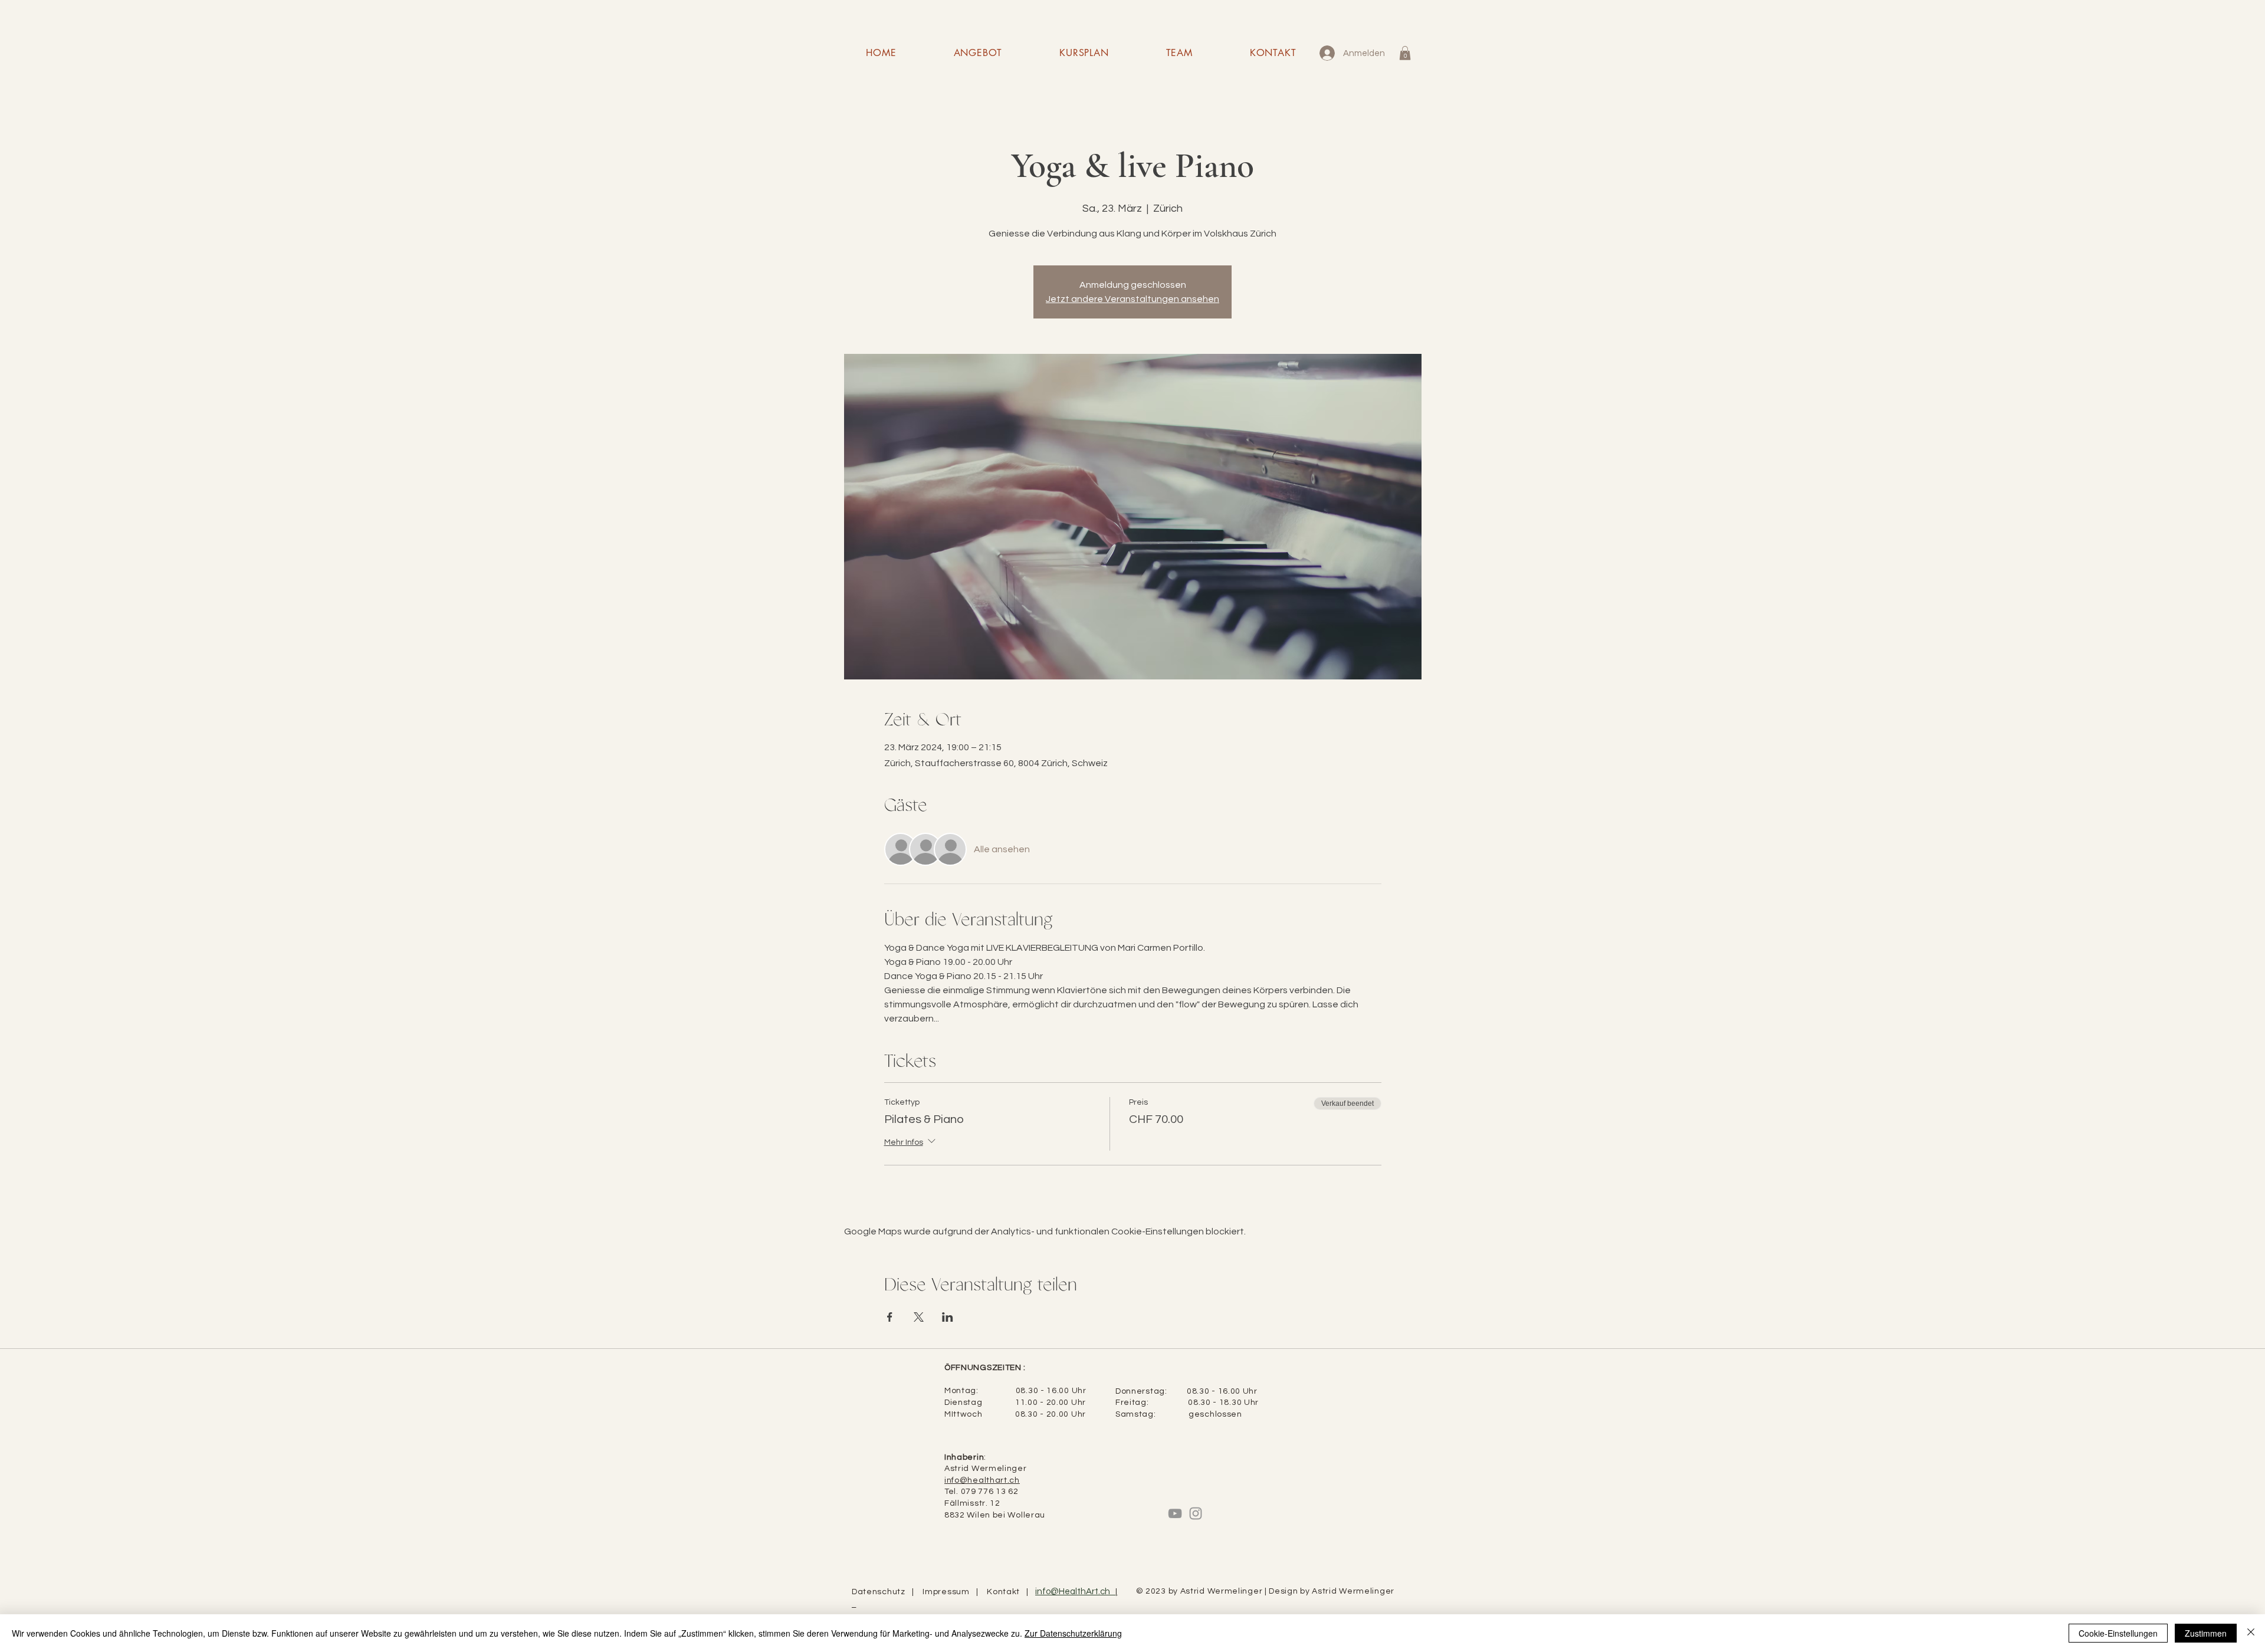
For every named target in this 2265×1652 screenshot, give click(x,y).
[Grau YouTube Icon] (1175, 1513)
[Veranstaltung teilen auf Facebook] (890, 1317)
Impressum (949, 1592)
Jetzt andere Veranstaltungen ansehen (1132, 299)
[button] (1405, 53)
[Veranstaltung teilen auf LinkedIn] (948, 1317)
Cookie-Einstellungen (2118, 1633)
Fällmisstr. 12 (972, 1503)
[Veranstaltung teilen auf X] (919, 1317)
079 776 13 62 (990, 1492)
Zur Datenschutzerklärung (1073, 1633)
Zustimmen (2206, 1633)
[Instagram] (1196, 1513)
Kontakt (1007, 1592)
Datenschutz (882, 1592)
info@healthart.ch (982, 1480)
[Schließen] (2251, 1633)
